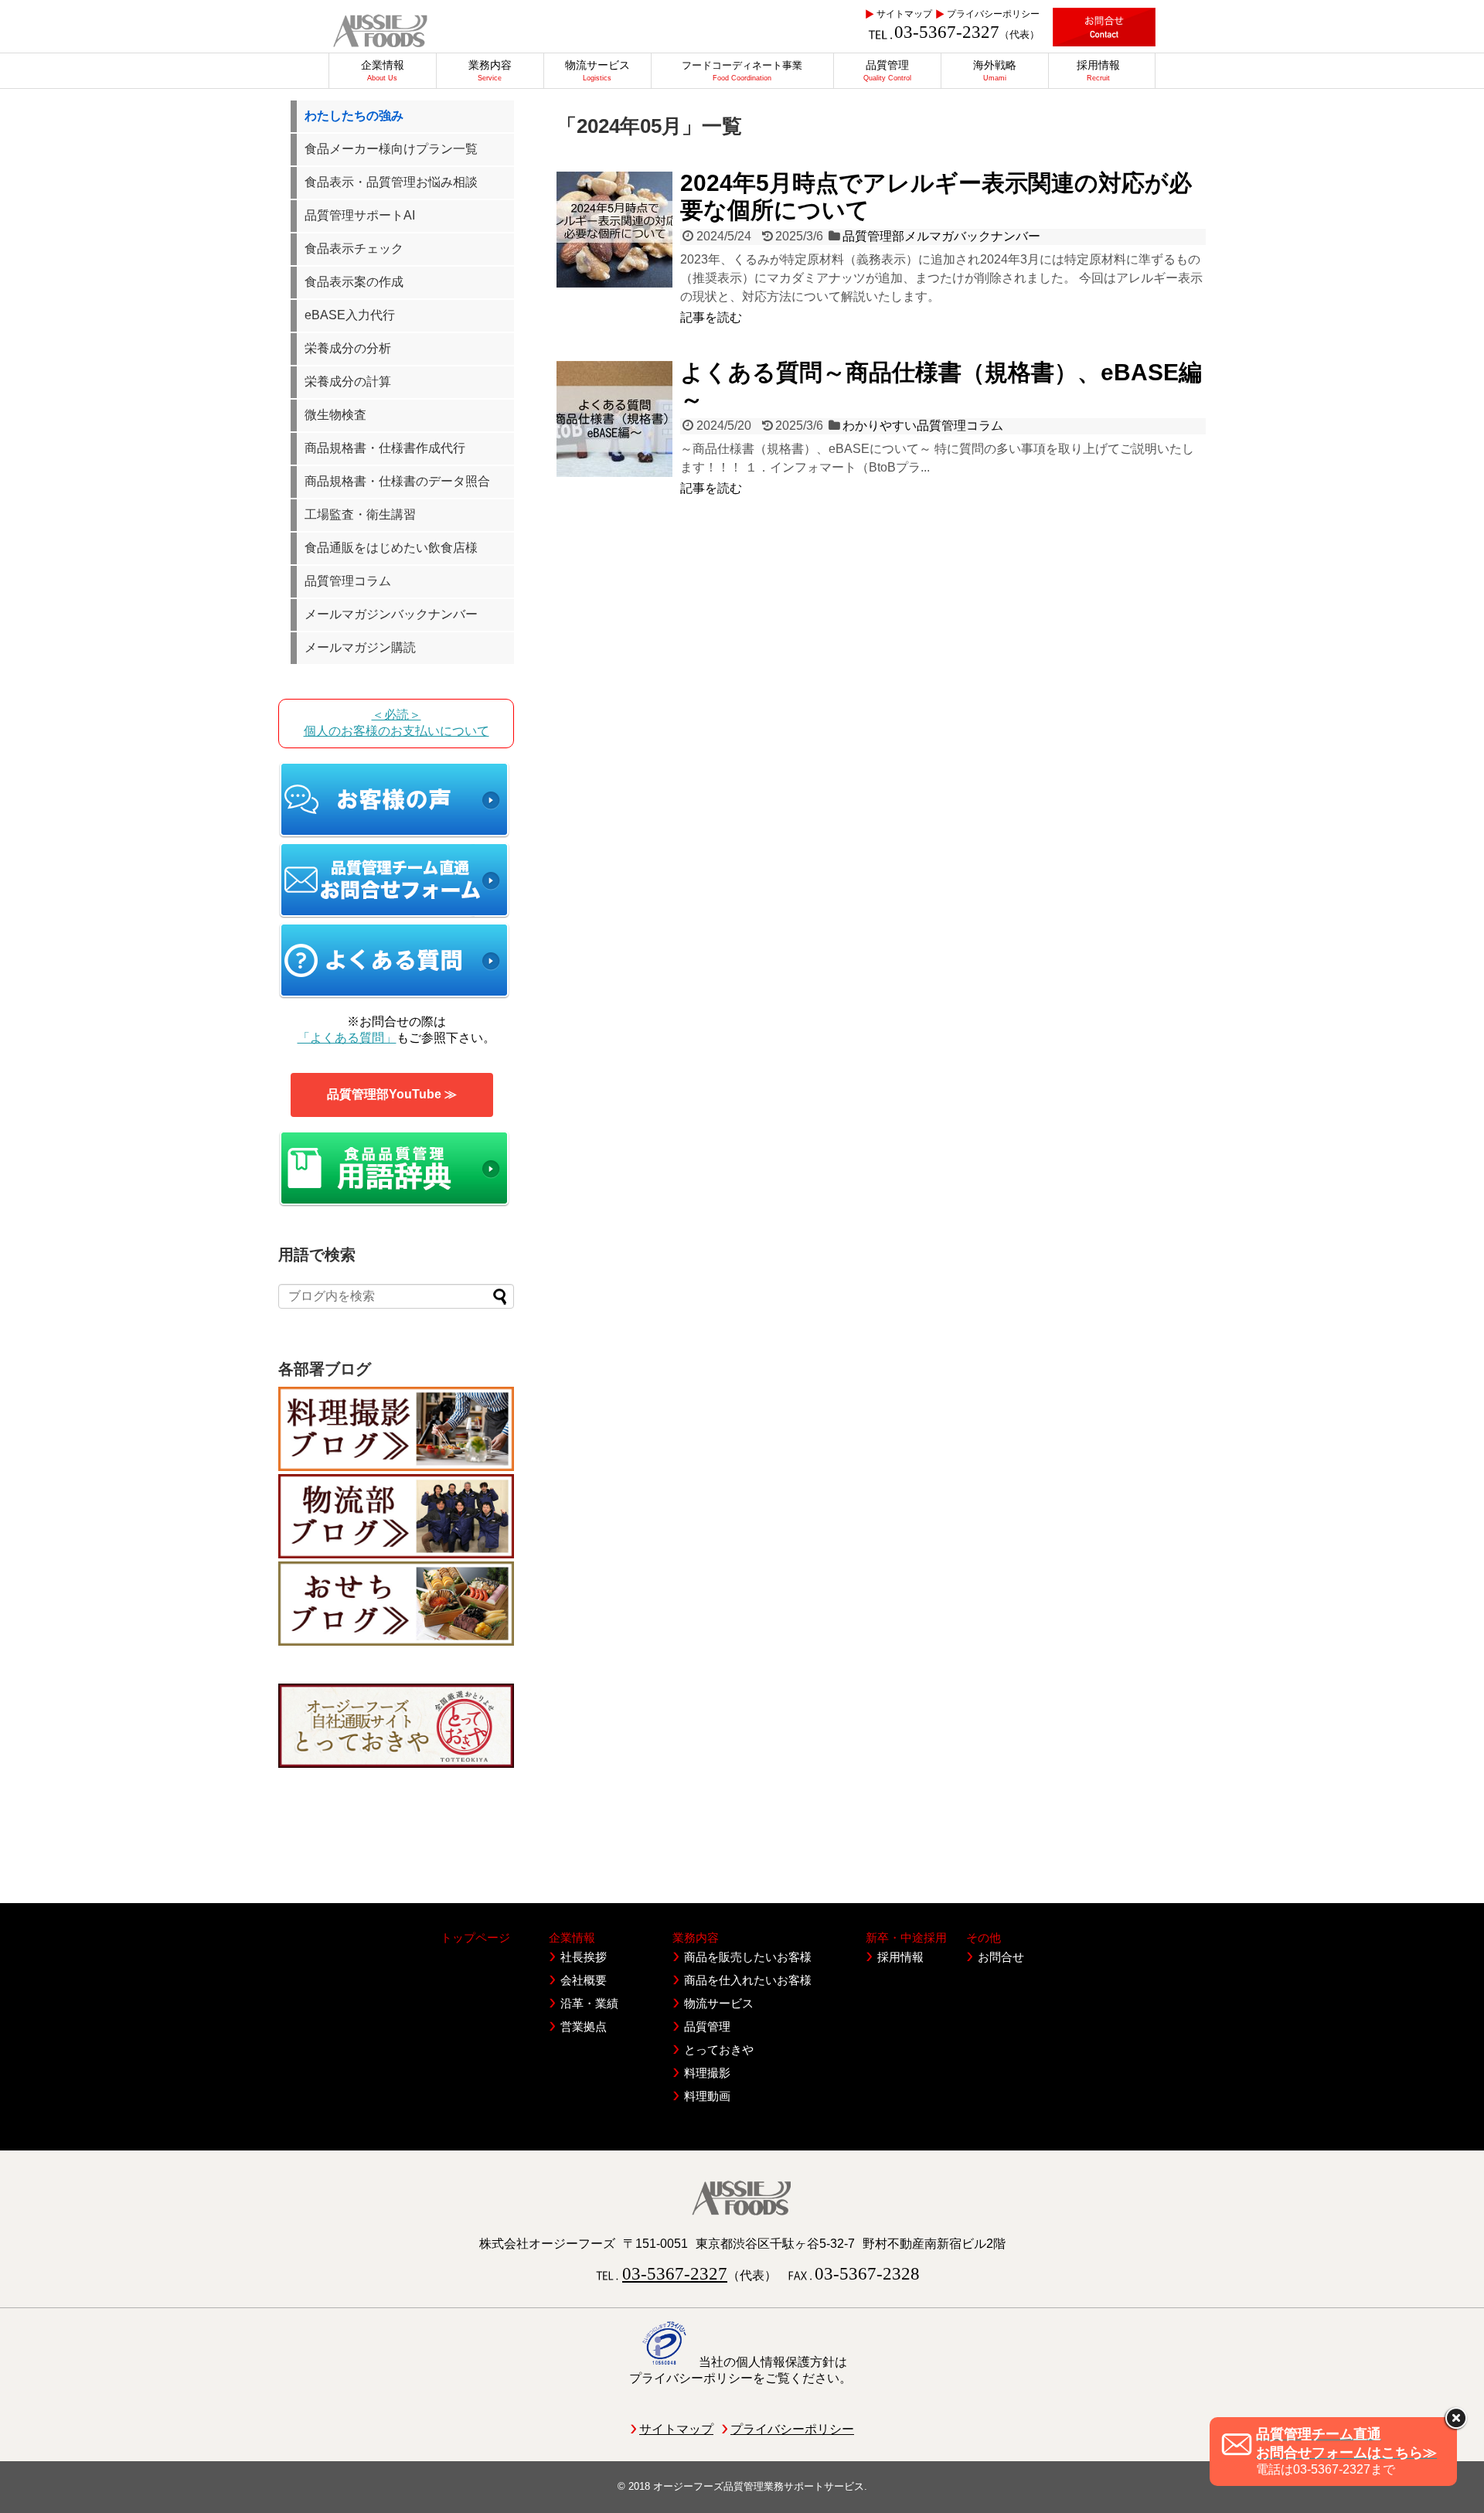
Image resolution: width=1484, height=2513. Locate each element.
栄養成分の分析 (348, 348)
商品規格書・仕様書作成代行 (385, 448)
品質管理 (707, 2026)
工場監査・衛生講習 (360, 514)
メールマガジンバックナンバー (391, 614)
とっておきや (719, 2050)
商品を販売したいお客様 (748, 1957)
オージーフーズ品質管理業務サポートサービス (759, 2486)
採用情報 (900, 1957)
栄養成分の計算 (348, 381)
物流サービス (719, 2003)
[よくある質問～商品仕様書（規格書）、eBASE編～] (614, 419)
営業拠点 (584, 2026)
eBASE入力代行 (350, 315)
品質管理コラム (348, 581)
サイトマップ (904, 14)
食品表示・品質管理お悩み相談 (391, 182)
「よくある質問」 (347, 1038)
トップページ (475, 1938)
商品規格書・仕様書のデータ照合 (397, 481)
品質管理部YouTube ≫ (392, 1094)
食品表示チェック (354, 249)
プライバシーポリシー (993, 14)
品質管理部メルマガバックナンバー (941, 236)
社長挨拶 (584, 1957)
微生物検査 (335, 415)
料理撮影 (707, 2073)
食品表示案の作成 (354, 282)
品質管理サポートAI (360, 215)
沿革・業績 (589, 2003)
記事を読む (711, 317)
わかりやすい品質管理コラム (923, 426)
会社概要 (584, 1980)
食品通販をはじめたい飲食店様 (391, 548)
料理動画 (707, 2096)
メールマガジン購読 (360, 647)
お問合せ (1001, 1957)
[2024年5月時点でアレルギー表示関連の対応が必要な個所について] (614, 230)
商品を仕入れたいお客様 (748, 1980)
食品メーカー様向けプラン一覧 (391, 149)
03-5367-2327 (947, 32)
